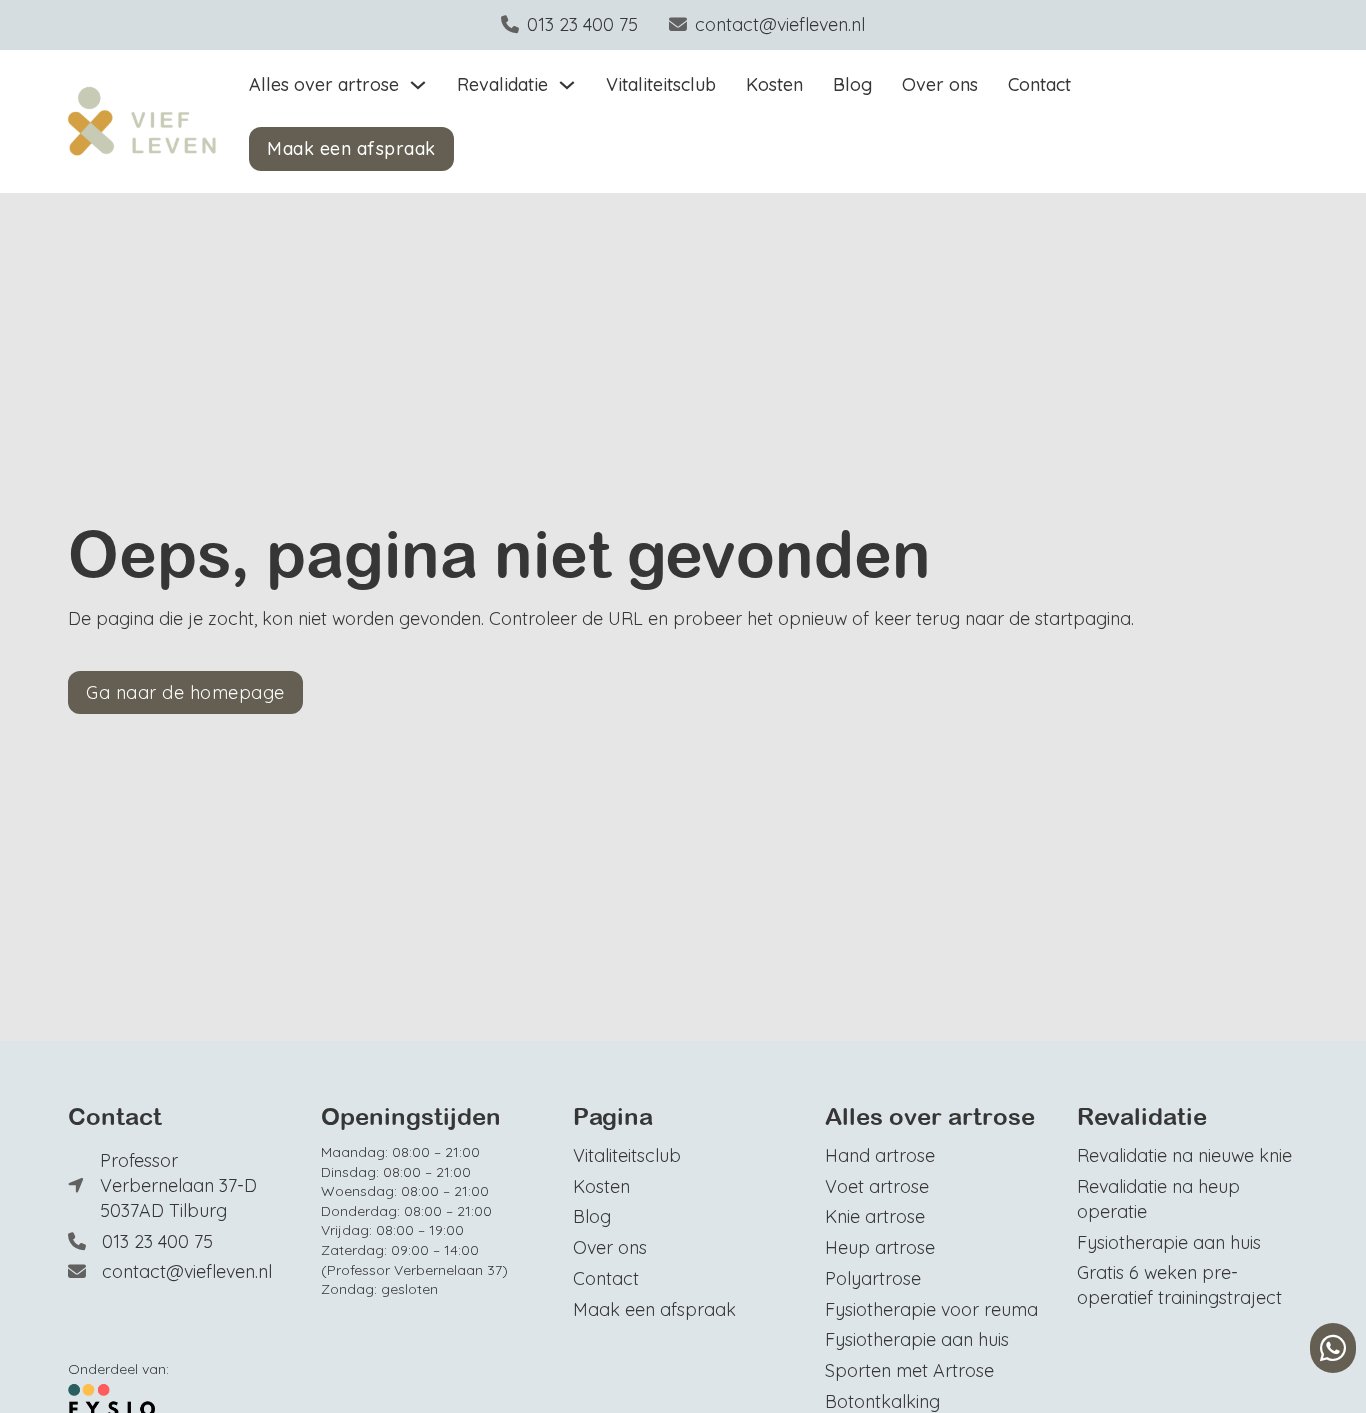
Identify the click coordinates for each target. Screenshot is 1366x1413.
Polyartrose (873, 1278)
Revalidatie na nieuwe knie (1184, 1155)
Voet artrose (877, 1186)
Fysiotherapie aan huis (917, 1339)
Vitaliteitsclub (661, 84)
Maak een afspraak (351, 148)
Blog (852, 84)
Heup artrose (880, 1247)
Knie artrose (875, 1216)
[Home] (142, 122)
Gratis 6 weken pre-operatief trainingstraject (1179, 1284)
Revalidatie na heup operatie (1158, 1198)
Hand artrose (880, 1155)
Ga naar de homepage (185, 692)
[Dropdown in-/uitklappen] (418, 85)
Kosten (774, 84)
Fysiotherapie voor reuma (931, 1309)
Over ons (940, 84)
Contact (1039, 84)
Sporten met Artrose (909, 1370)
